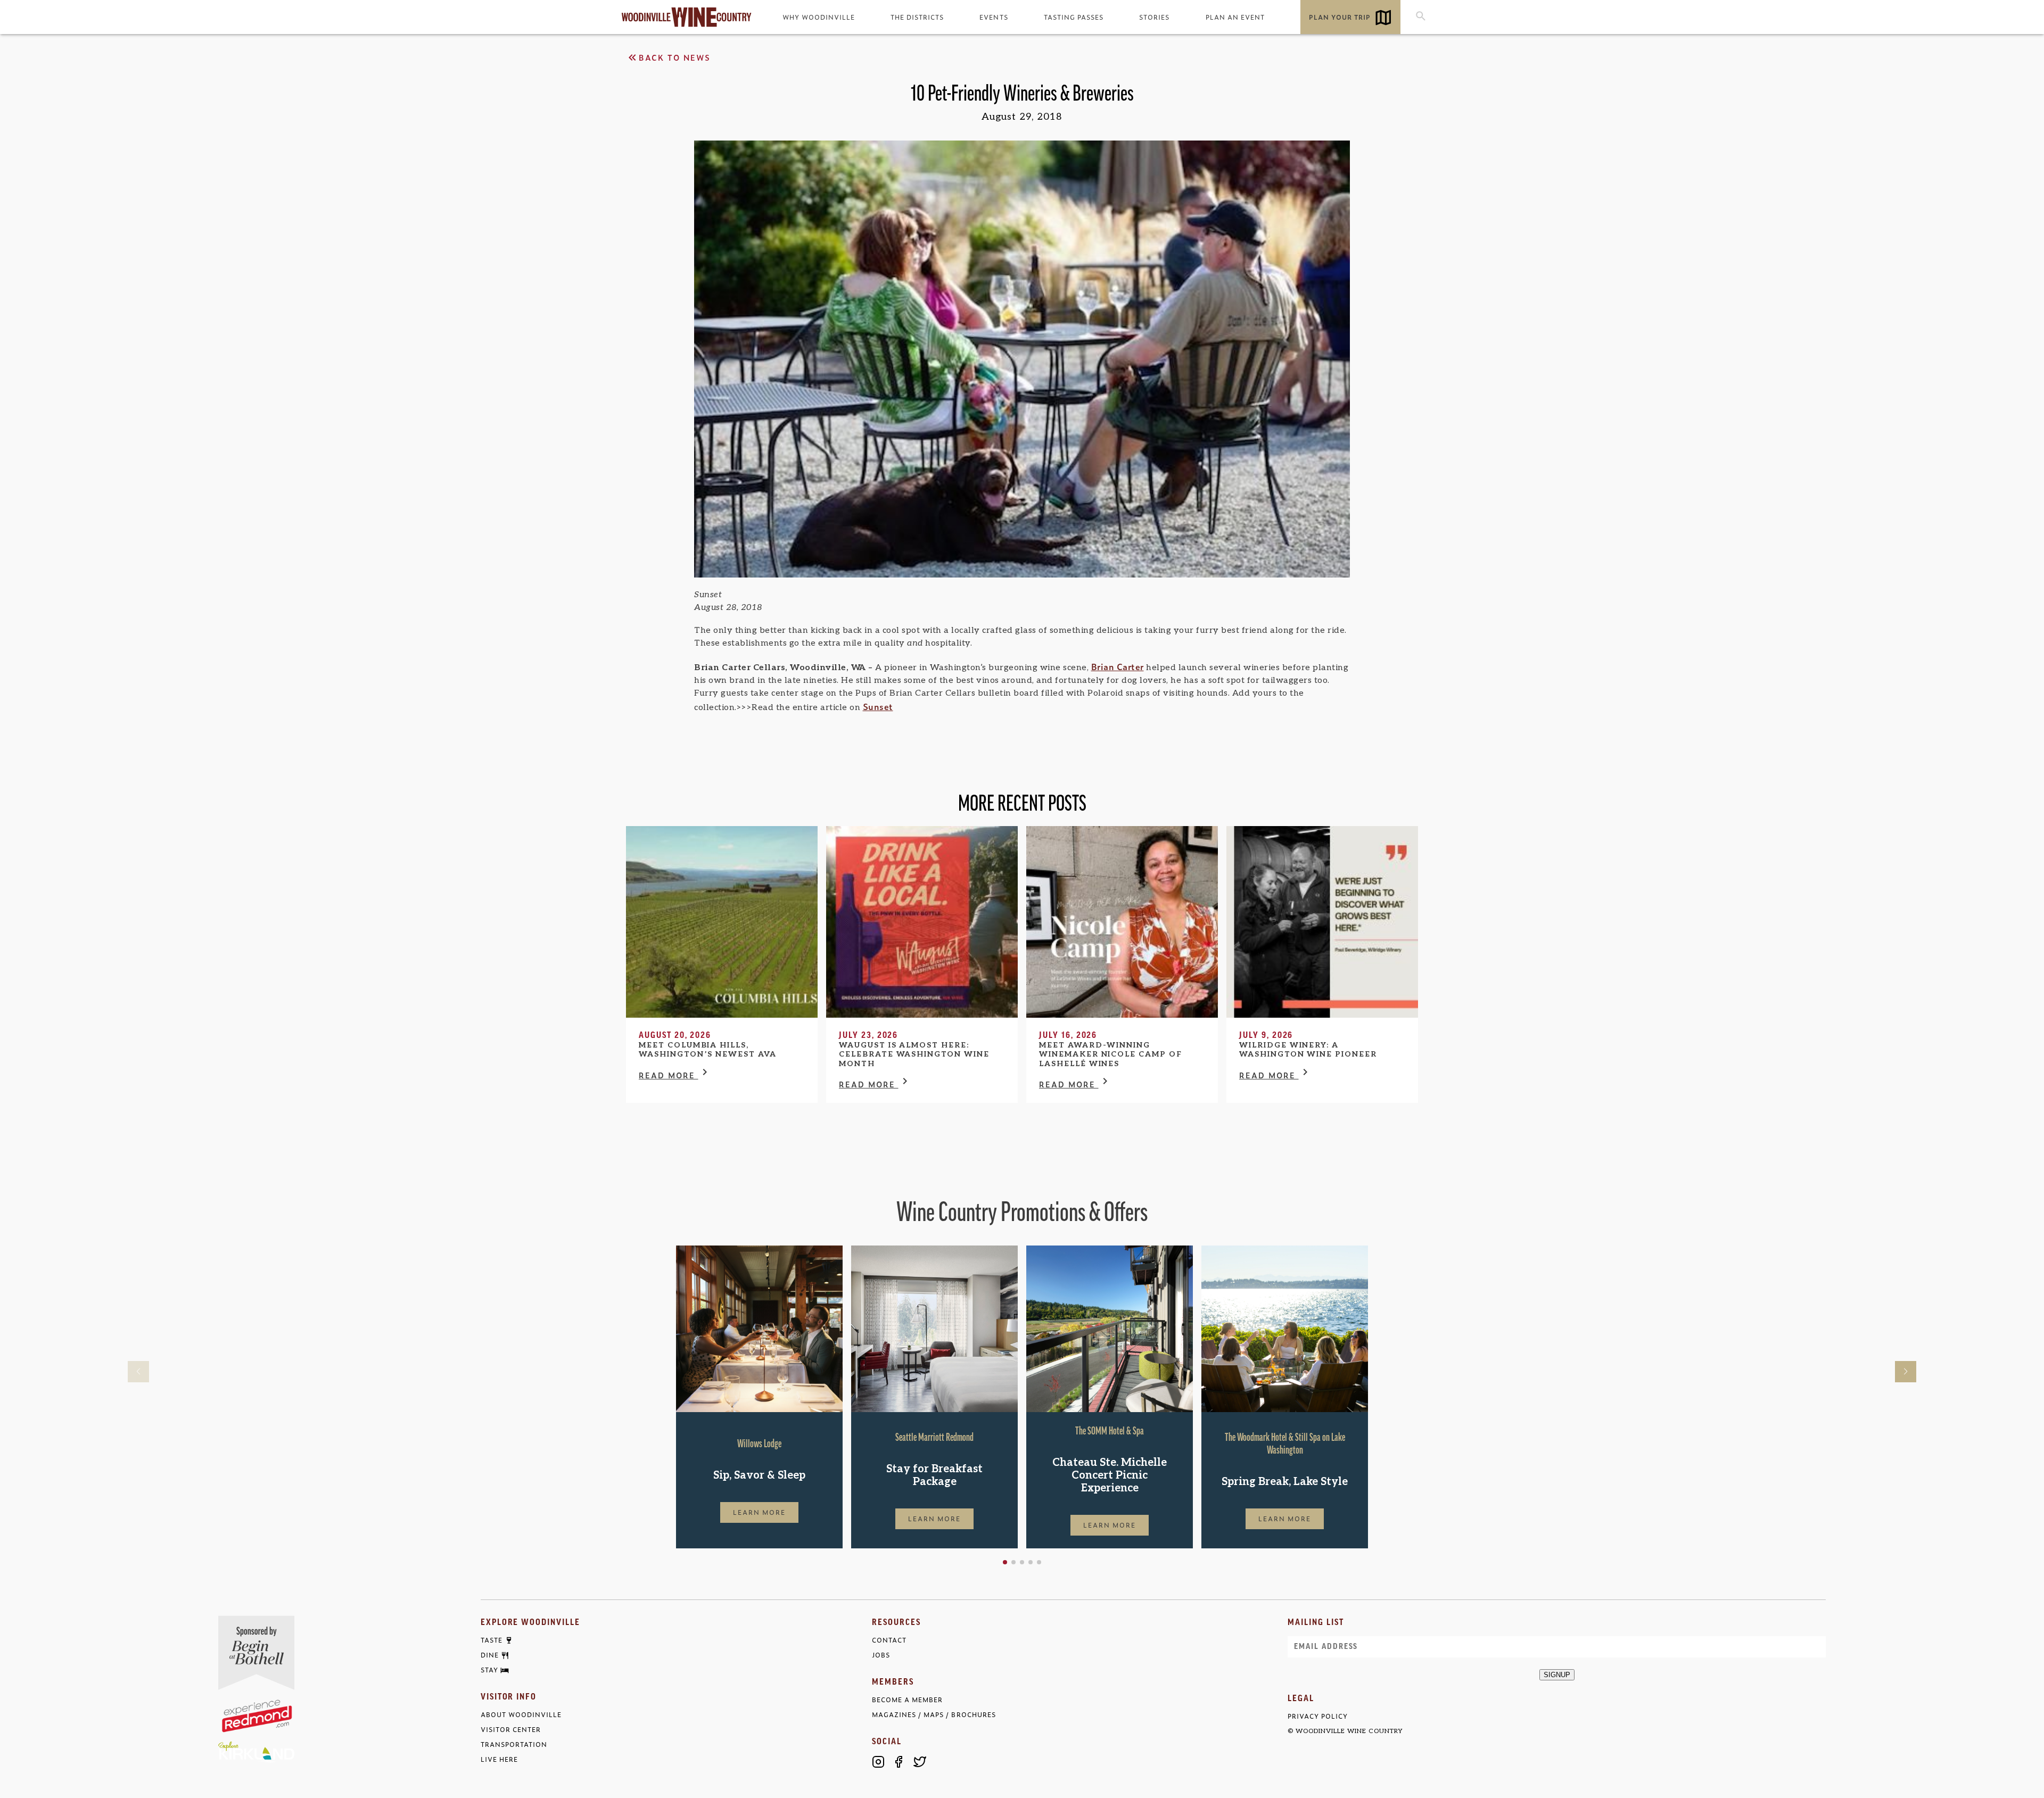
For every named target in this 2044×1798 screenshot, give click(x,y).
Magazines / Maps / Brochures (934, 1715)
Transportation (514, 1745)
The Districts (917, 17)
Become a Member (907, 1700)
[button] (1005, 1562)
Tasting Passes (1074, 17)
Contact (889, 1640)
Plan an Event (1235, 17)
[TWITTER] (920, 1762)
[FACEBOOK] (899, 1762)
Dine (490, 1655)
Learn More (760, 1512)
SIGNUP (1557, 1675)
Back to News (675, 57)
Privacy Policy (1318, 1716)
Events (994, 17)
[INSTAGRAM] (878, 1762)
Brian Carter (1118, 666)
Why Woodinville (819, 17)
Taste (492, 1640)
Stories (1154, 17)
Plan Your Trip (1340, 17)
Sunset (878, 706)
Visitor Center (511, 1730)
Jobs (881, 1655)
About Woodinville (521, 1715)
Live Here (499, 1759)
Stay (489, 1670)
